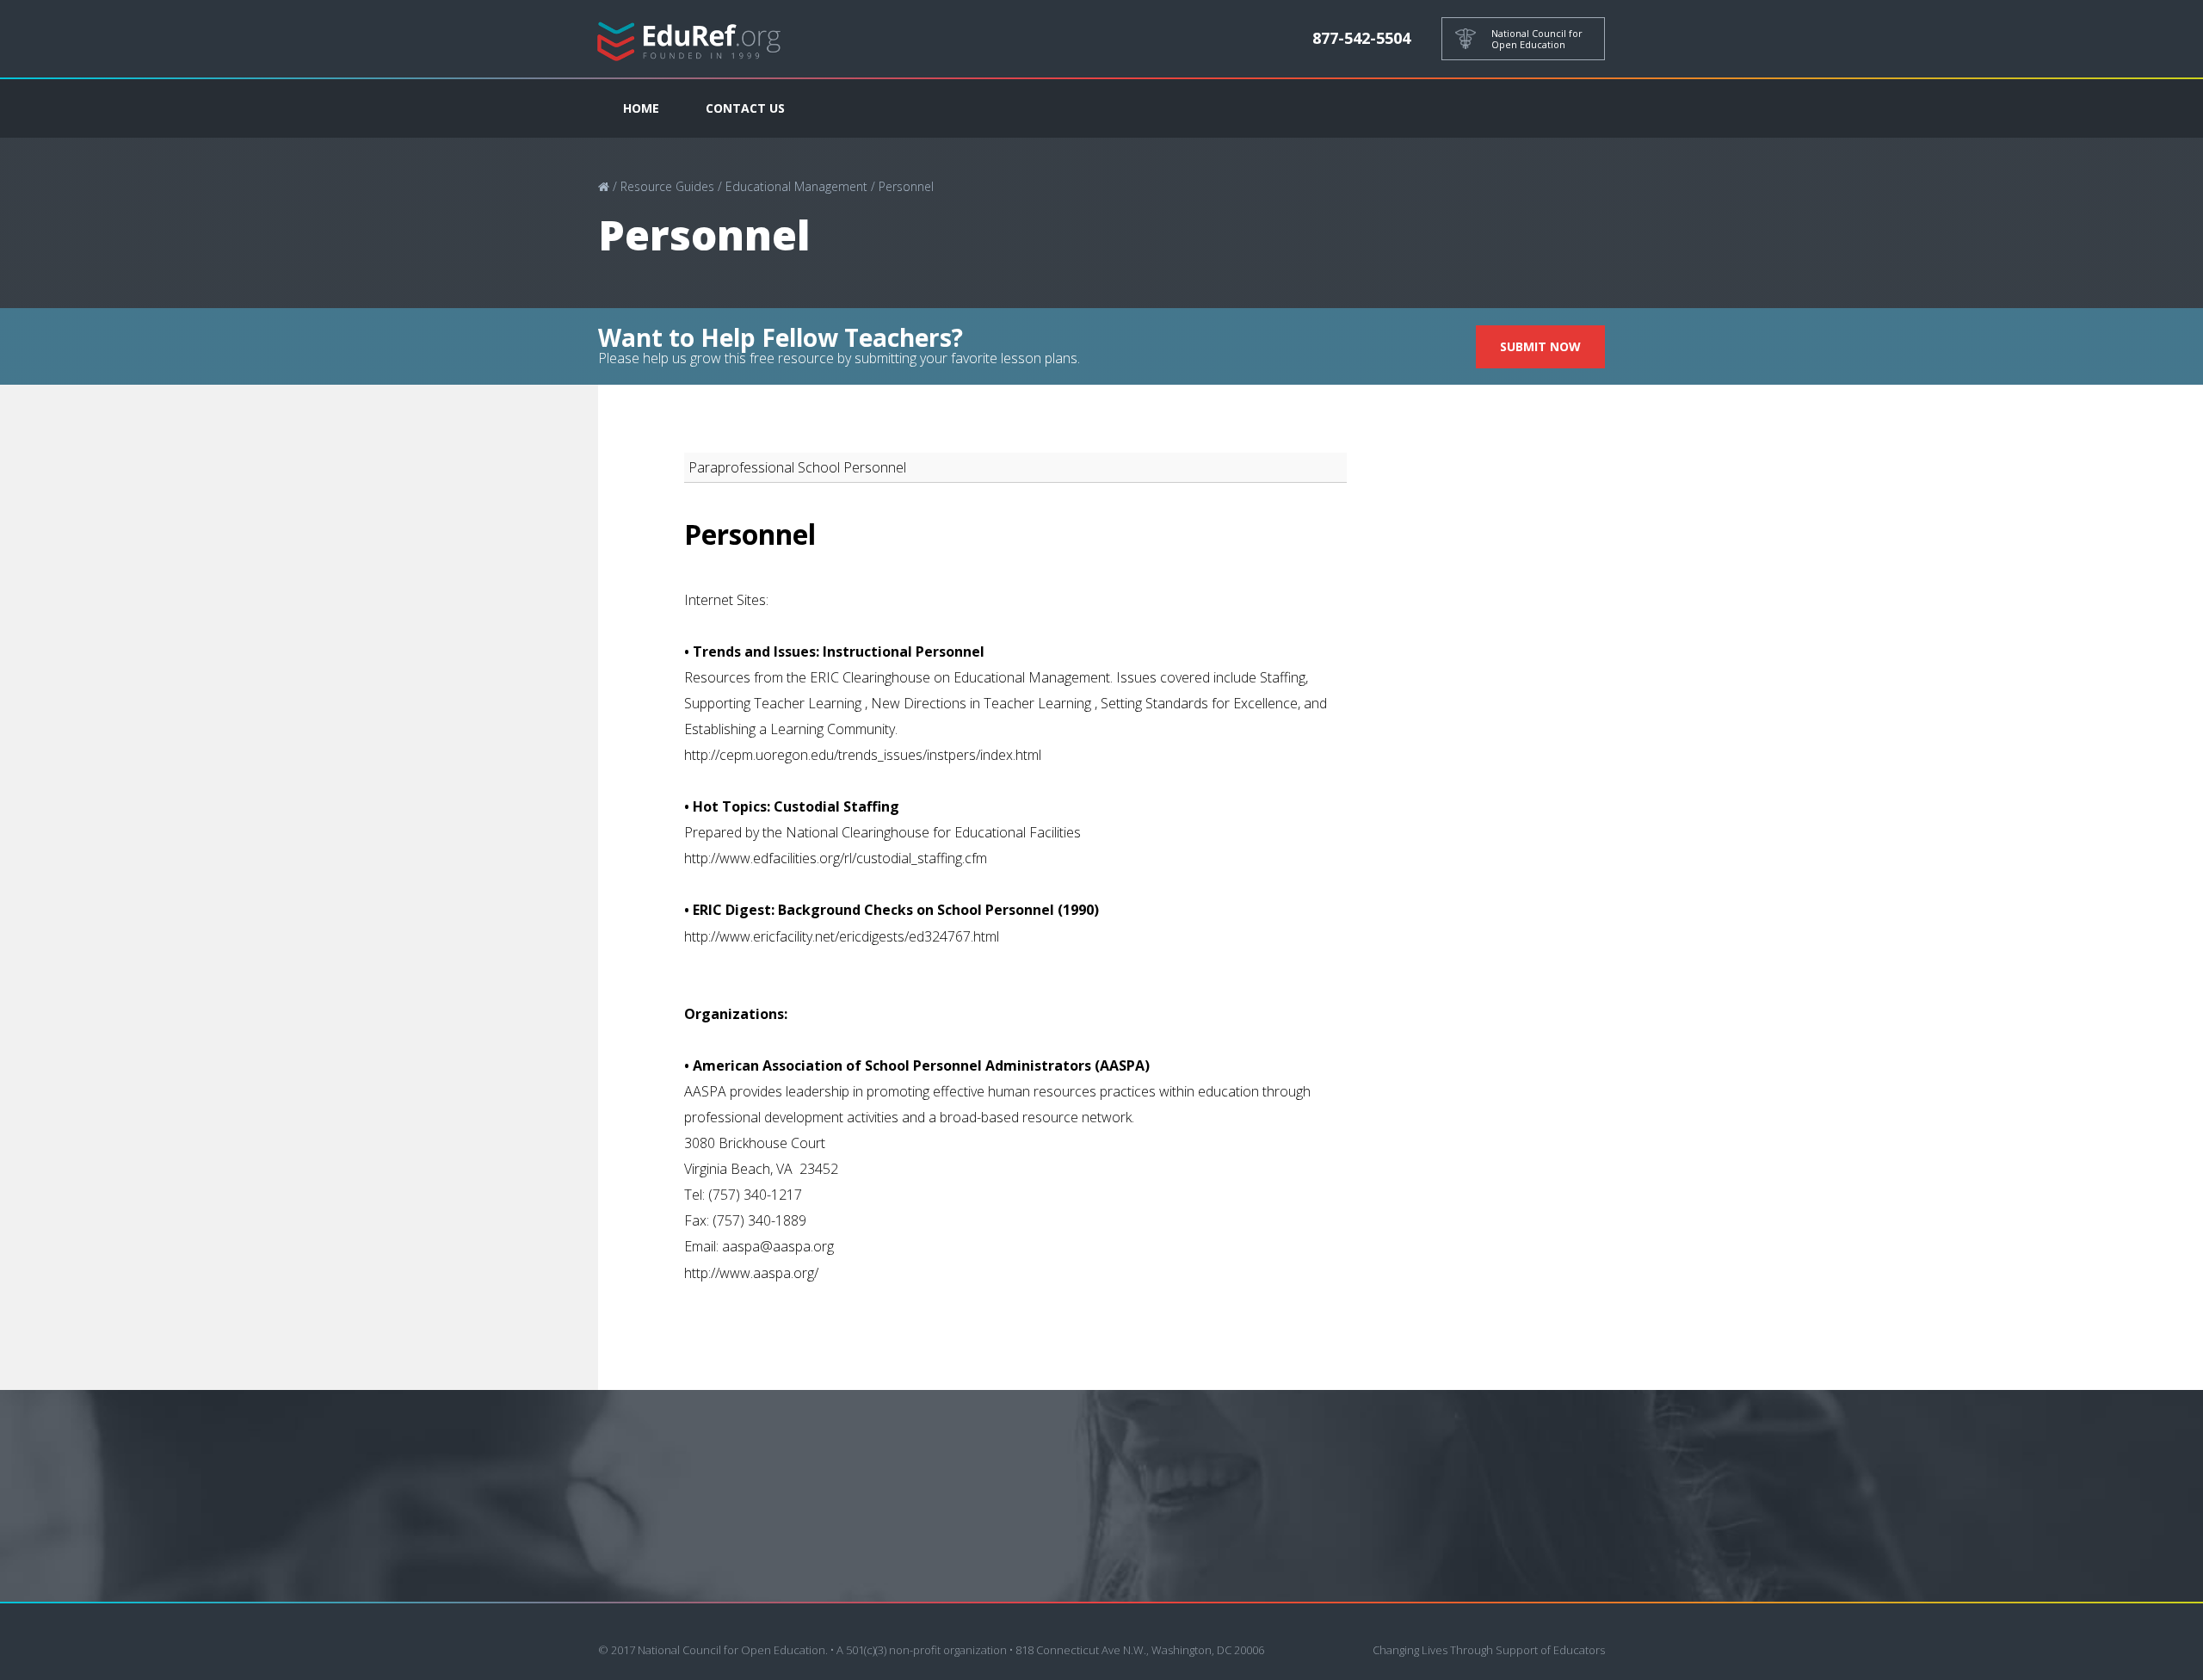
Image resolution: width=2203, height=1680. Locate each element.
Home (641, 108)
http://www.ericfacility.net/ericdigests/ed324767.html (842, 936)
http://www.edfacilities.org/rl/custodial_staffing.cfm (836, 858)
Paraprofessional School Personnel (797, 467)
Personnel (906, 186)
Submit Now (1540, 346)
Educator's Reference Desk (689, 39)
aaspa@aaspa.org (778, 1246)
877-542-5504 (1361, 38)
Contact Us (745, 108)
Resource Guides (667, 186)
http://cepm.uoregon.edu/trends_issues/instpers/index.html (863, 755)
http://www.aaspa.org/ (751, 1273)
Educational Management (796, 186)
